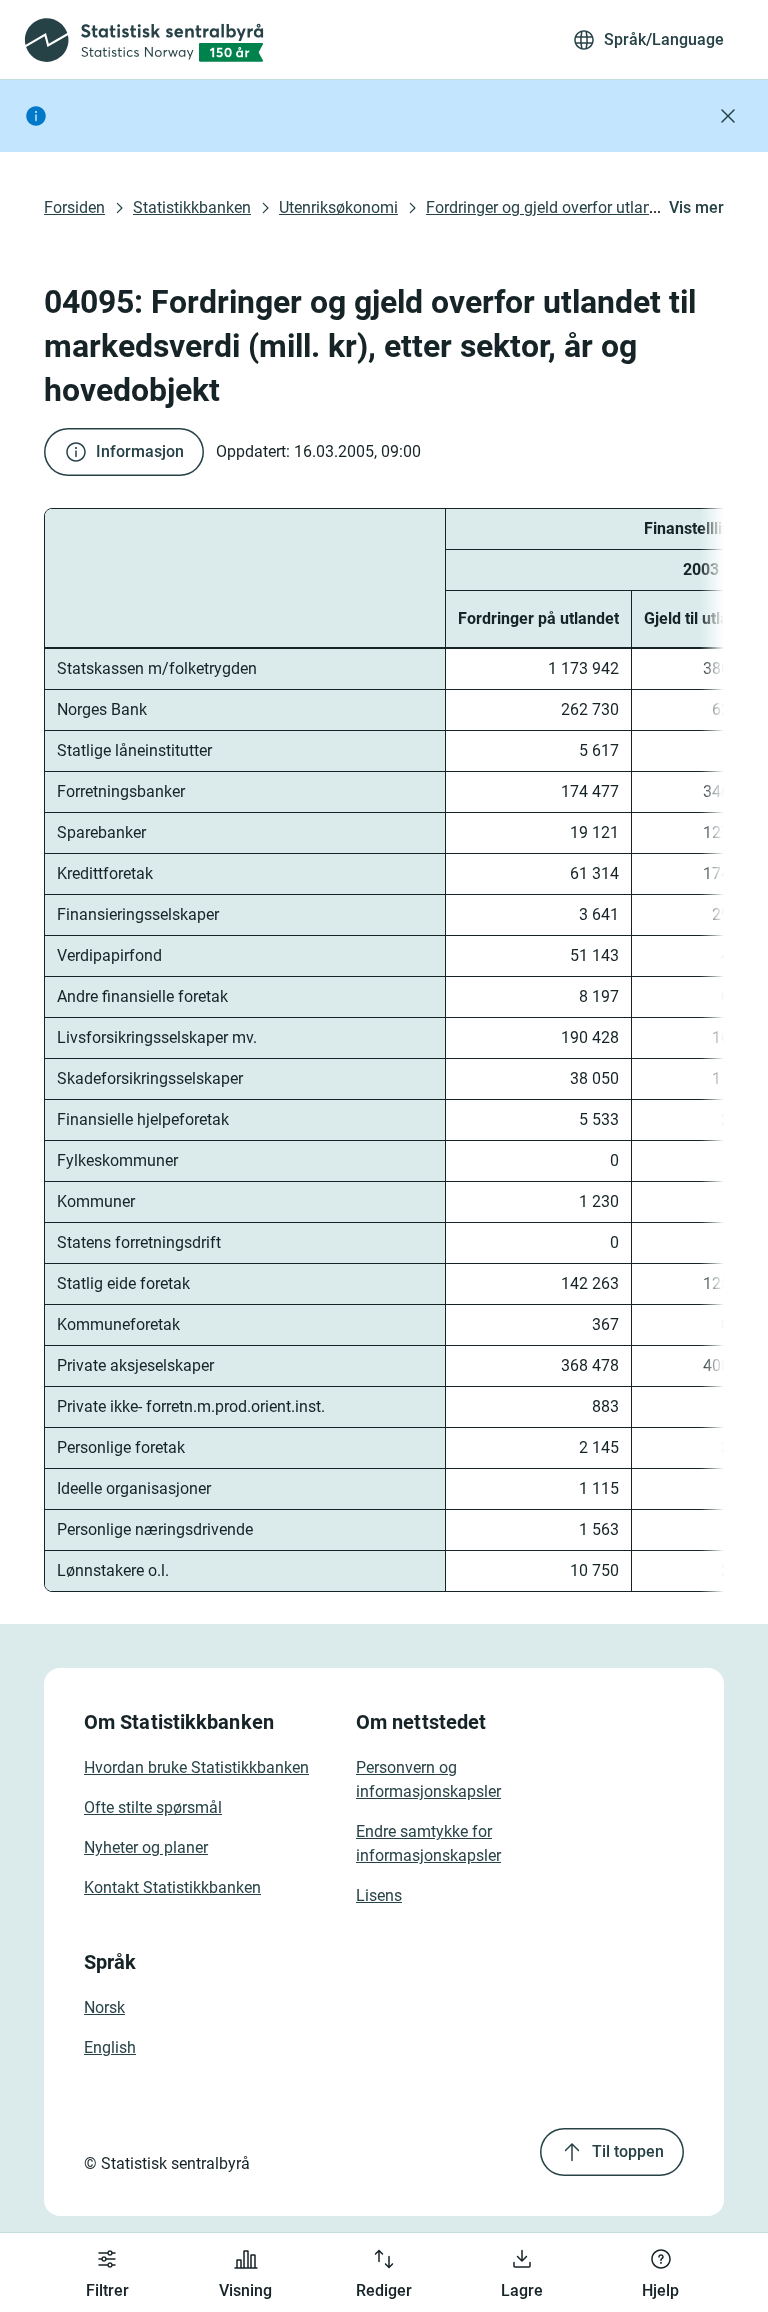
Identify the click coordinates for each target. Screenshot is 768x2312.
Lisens (379, 1895)
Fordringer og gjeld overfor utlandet (550, 207)
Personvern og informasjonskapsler (428, 1779)
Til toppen (628, 2151)
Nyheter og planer (146, 1847)
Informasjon (140, 451)
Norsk (104, 2007)
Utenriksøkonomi (338, 207)
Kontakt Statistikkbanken (172, 1887)
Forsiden (74, 207)
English (110, 2047)
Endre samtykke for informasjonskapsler (428, 1843)
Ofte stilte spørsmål (153, 1807)
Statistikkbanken (192, 207)
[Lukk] (728, 116)
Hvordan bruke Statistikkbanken (196, 1767)
